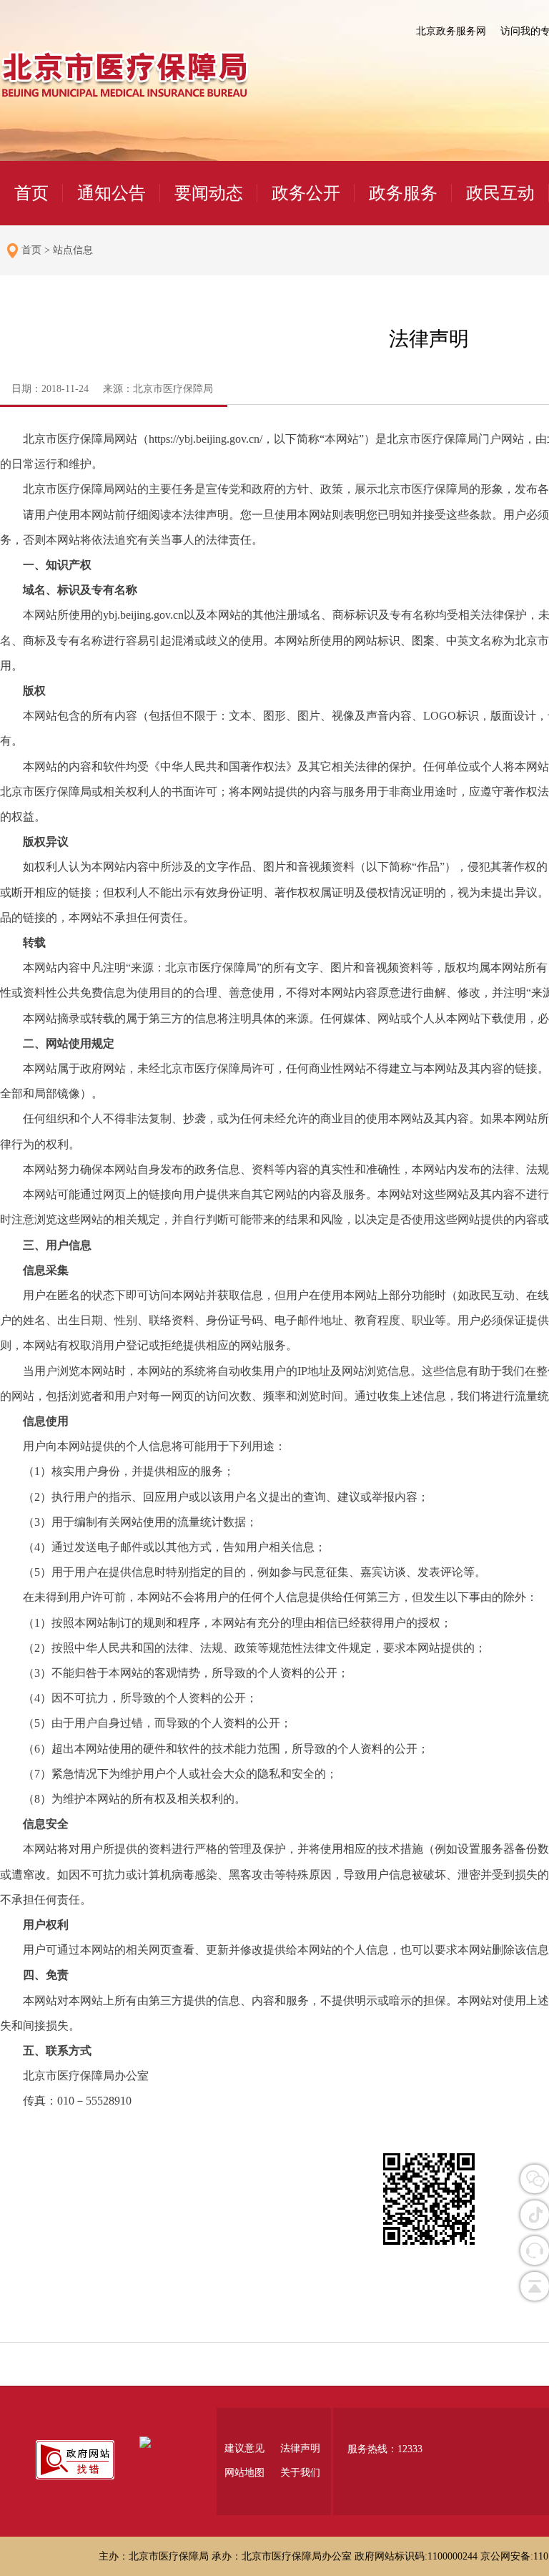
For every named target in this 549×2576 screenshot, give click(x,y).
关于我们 (300, 2473)
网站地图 (244, 2473)
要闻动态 (209, 193)
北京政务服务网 (451, 31)
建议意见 (244, 2448)
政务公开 (306, 193)
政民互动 (500, 193)
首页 (31, 193)
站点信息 (73, 250)
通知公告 (112, 193)
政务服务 (403, 193)
